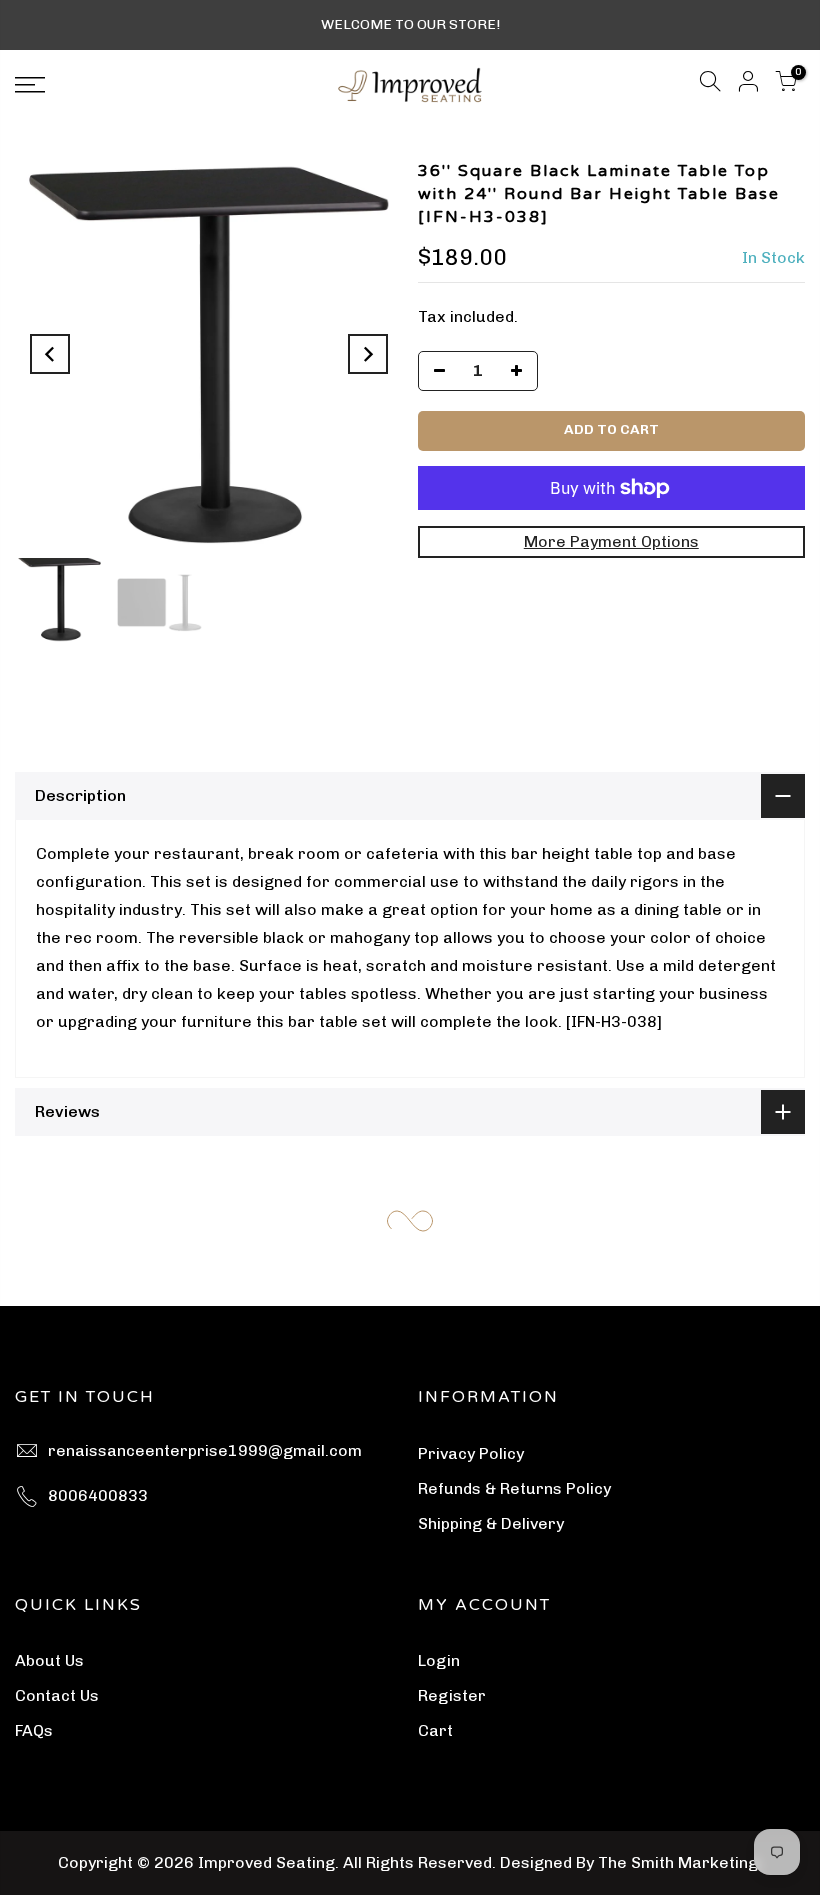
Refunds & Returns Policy (514, 1488)
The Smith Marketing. (680, 1862)
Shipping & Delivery (491, 1523)
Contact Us (57, 1695)
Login (439, 1660)
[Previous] (50, 354)
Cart (435, 1730)
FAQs (34, 1730)
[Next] (368, 354)
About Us (49, 1660)
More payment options (611, 541)
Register (452, 1695)
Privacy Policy (471, 1453)
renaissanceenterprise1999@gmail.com (205, 1450)
